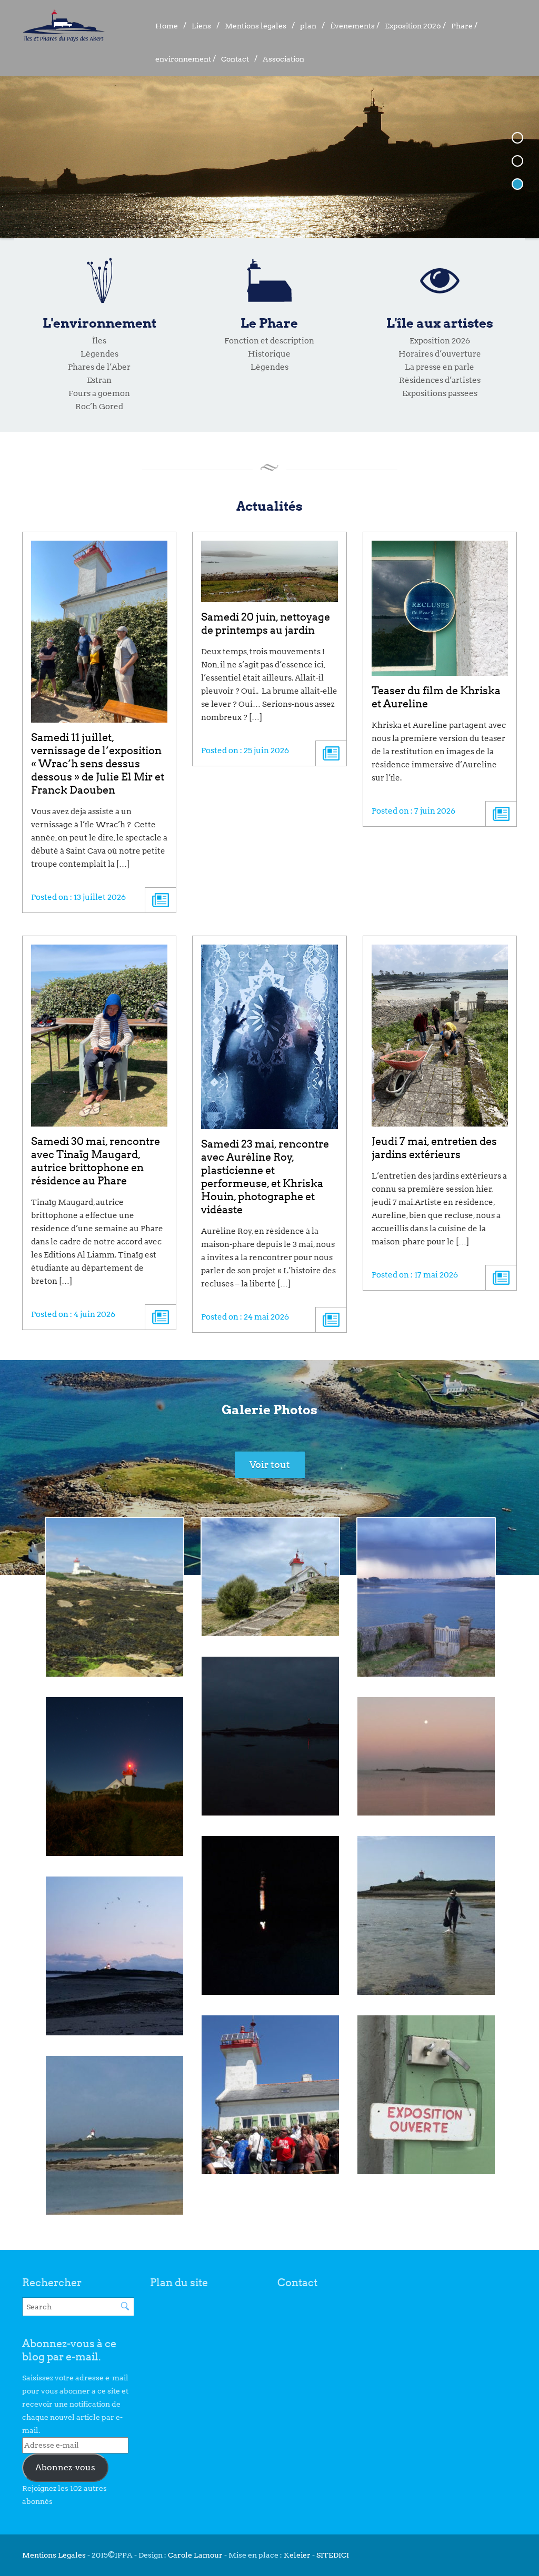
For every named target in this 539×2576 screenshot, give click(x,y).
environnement (183, 59)
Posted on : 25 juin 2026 (245, 751)
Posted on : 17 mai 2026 (415, 1275)
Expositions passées (440, 393)
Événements (352, 26)
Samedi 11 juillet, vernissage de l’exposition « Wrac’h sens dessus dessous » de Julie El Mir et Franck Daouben (98, 764)
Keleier (297, 2555)
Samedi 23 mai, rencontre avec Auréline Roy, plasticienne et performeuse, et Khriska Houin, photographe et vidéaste (265, 1177)
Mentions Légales (55, 2555)
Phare (462, 26)
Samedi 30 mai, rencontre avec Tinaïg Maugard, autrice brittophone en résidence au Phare (96, 1161)
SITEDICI (333, 2555)
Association (283, 59)
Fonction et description (269, 341)
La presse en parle (440, 367)
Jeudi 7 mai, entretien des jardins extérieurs (434, 1148)
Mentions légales (256, 26)
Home (167, 26)
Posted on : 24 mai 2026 (245, 1317)
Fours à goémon (99, 393)
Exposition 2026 (413, 26)
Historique (269, 354)
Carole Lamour (195, 2555)
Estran (99, 380)
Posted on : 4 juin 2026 (73, 1314)
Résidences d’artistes (440, 380)
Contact (235, 59)
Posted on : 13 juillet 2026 (78, 897)
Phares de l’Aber (99, 367)
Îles (99, 341)
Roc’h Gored (99, 407)
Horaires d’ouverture (440, 354)
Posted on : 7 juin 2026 (413, 811)
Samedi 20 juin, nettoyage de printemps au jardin (266, 623)
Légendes (99, 354)
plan (308, 26)
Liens (201, 26)
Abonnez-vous (65, 2467)
